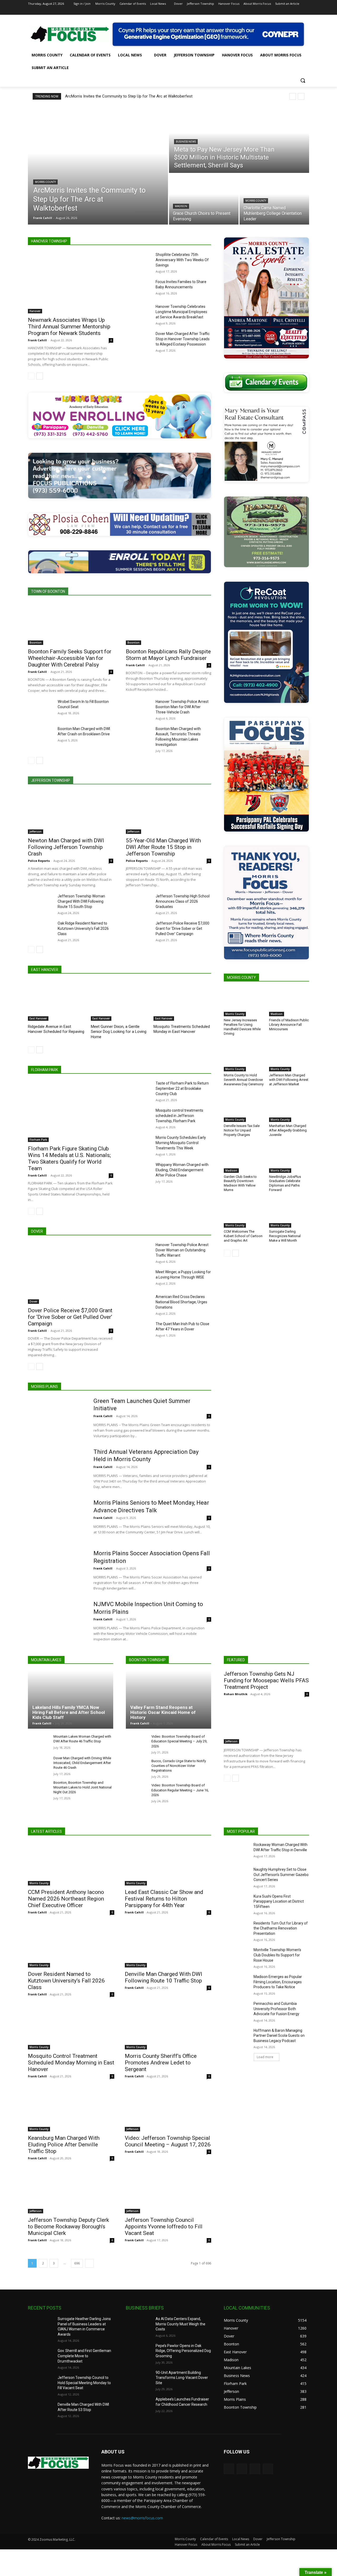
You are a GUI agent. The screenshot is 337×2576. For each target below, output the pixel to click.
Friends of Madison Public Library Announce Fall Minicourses (289, 1025)
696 (77, 2263)
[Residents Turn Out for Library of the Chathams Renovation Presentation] (237, 1930)
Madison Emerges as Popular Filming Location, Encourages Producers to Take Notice (278, 1982)
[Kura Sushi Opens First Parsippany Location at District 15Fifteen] (237, 1903)
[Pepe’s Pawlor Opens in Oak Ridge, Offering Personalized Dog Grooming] (139, 2352)
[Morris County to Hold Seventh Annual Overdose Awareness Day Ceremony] (244, 1057)
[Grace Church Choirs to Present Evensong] (204, 199)
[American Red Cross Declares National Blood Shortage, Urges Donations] (139, 1303)
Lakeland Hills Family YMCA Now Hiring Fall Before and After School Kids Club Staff (69, 1712)
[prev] (293, 96)
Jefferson (36, 832)
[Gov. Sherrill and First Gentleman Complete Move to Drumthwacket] (41, 2357)
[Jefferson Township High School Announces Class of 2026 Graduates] (139, 902)
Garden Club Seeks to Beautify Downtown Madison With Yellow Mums (240, 1183)
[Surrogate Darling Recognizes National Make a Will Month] (289, 1214)
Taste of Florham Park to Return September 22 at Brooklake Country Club (182, 1088)
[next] (301, 96)
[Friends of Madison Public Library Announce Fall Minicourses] (289, 1002)
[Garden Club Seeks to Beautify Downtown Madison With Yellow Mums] (244, 1159)
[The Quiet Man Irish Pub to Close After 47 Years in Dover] (139, 1330)
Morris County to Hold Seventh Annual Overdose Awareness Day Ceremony (244, 1080)
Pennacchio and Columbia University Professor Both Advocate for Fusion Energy (276, 2009)
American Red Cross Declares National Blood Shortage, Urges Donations (181, 1302)
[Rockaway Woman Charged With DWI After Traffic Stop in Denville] (237, 1851)
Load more (265, 2057)
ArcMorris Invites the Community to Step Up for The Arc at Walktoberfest (129, 96)
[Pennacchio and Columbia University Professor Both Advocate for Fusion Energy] (237, 2010)
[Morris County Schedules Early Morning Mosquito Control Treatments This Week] (139, 1144)
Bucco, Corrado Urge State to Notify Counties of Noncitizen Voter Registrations (179, 1766)
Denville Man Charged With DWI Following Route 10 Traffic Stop (163, 1977)
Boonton (36, 643)
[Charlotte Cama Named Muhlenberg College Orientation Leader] (274, 199)
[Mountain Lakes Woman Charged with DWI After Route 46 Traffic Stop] (39, 1742)
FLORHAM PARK (44, 1070)
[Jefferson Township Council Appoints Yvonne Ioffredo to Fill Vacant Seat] (168, 2192)
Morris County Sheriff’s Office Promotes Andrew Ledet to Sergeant (161, 2063)
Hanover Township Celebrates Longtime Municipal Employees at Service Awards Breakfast (181, 312)
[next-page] (40, 376)
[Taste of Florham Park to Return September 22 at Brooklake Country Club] (139, 1090)
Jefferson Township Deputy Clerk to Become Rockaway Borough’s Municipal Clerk (68, 2227)
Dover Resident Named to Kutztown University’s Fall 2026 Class (66, 1981)
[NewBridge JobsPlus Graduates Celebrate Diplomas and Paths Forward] (289, 1159)
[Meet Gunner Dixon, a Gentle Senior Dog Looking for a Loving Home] (120, 1001)
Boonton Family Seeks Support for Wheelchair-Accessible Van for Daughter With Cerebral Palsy (70, 658)
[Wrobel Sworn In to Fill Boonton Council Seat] (41, 708)
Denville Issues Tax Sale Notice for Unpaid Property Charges (242, 1130)
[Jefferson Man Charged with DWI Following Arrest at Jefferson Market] (289, 1057)
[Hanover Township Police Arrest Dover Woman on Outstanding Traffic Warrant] (139, 1251)
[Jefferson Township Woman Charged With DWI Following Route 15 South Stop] (41, 902)
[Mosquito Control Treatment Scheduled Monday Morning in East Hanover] (71, 2028)
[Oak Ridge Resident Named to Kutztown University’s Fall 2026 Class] (41, 930)
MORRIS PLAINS (44, 1387)
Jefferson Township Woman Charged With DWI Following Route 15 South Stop (81, 901)
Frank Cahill (37, 340)
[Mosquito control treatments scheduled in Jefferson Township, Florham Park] (139, 1117)
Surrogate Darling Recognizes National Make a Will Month (285, 1236)
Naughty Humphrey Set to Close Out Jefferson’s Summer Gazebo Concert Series (281, 1875)
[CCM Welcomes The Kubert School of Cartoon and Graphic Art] (244, 1214)
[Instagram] (284, 11)
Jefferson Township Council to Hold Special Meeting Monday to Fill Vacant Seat (84, 2383)
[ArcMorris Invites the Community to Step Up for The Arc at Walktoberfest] (98, 165)
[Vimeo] (299, 11)
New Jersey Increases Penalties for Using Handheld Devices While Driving (242, 1027)
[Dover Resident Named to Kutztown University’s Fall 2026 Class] (71, 1946)
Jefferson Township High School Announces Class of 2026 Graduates (183, 901)
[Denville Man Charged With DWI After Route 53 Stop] (41, 2411)
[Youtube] (306, 11)
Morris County (45, 182)
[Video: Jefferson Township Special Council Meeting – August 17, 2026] (168, 2110)
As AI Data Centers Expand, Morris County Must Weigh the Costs (180, 2324)
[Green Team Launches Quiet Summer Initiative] (57, 1418)
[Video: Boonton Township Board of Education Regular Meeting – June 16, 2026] (137, 1791)
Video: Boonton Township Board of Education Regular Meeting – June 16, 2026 (180, 1790)
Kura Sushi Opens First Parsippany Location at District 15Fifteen (279, 1901)
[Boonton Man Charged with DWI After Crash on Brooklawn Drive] (41, 735)
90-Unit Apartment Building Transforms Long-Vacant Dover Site (182, 2378)
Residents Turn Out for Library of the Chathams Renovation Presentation (281, 1928)
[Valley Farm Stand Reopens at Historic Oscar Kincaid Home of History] (168, 1700)
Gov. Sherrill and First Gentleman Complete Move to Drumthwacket (84, 2356)
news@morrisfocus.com (142, 2518)
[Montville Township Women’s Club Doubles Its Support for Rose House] (237, 1956)
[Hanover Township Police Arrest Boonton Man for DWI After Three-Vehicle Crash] (139, 708)
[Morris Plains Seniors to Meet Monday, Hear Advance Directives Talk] (57, 1520)
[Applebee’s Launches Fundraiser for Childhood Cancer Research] (139, 2406)
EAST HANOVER (45, 970)
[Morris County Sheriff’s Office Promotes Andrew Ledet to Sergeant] (168, 2028)
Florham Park (38, 1140)
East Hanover (38, 1018)
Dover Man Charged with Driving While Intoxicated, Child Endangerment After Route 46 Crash (82, 1763)
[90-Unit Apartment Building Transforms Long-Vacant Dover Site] (139, 2379)
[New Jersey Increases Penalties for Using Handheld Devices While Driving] (244, 1002)
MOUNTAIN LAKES (46, 1660)
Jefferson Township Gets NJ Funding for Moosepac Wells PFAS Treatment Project (266, 1680)
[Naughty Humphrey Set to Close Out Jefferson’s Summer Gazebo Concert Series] (237, 1876)
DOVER (37, 1231)
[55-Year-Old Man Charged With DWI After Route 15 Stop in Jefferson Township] (168, 813)
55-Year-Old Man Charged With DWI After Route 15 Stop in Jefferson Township (163, 847)
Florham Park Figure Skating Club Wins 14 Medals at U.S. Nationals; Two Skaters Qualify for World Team (69, 1158)
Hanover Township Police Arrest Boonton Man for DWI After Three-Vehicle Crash (182, 707)
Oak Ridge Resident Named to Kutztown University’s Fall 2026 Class (83, 929)
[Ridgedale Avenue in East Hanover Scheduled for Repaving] (57, 1001)
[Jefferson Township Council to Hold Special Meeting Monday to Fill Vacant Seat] (41, 2384)
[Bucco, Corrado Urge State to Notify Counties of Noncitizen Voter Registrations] (137, 1767)
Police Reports (39, 861)
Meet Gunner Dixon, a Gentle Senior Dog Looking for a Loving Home (119, 1032)
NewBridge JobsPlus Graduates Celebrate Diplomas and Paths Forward (285, 1183)
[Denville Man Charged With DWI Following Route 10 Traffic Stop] (168, 1946)
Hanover (35, 311)
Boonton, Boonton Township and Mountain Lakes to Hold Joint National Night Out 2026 (83, 1787)
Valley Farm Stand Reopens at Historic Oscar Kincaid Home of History (163, 1712)
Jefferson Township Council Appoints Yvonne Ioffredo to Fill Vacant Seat (164, 2227)
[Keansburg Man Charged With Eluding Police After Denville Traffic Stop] (71, 2110)
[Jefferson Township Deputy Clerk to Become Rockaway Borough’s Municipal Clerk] (71, 2192)
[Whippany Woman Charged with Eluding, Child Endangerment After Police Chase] (139, 1171)
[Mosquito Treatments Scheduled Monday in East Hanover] (182, 1001)
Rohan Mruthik (236, 1694)
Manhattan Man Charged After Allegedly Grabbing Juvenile (288, 1130)
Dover (33, 1301)
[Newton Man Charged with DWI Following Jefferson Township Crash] (71, 813)
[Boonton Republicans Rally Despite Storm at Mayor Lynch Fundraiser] (168, 624)
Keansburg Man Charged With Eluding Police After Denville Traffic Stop (64, 2145)
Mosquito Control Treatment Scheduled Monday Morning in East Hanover (71, 2063)
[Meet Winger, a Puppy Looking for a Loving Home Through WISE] (139, 1278)
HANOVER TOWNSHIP (49, 241)
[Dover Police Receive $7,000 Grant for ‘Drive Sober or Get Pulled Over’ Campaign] (71, 1273)
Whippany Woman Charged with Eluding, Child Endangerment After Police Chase (182, 1170)
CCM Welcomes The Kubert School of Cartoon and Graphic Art (243, 1236)
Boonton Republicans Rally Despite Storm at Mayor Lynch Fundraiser (168, 655)
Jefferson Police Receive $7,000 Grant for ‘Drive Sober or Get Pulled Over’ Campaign (182, 929)
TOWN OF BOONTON (48, 591)
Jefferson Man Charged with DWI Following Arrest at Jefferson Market (289, 1080)
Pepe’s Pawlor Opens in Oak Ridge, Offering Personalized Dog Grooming (183, 2351)
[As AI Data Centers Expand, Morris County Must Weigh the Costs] (139, 2325)
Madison (181, 206)
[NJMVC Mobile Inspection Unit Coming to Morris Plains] (57, 1621)
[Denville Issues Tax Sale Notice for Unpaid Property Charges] (244, 1108)
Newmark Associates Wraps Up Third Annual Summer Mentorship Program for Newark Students (69, 327)
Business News (186, 142)
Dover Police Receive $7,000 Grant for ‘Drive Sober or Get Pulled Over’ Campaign (70, 1317)
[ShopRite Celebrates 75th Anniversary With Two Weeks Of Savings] (139, 261)
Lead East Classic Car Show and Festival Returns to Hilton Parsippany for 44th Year (164, 1899)
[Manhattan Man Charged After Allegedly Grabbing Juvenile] (289, 1108)
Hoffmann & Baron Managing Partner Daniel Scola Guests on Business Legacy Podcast (279, 2036)
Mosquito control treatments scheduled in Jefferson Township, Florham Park (179, 1116)
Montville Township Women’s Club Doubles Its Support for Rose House (277, 1955)
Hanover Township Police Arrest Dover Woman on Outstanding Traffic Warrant (182, 1250)
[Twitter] (292, 11)
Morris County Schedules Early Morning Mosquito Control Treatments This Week (181, 1143)
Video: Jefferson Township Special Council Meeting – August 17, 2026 (168, 2141)
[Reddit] (242, 2469)
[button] (303, 80)
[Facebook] (277, 11)
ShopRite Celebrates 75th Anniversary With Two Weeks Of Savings (182, 260)
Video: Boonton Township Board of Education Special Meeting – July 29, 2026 (179, 1741)
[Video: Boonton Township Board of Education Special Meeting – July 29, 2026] (137, 1742)
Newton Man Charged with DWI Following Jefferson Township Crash (66, 847)
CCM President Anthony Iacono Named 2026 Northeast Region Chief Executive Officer (66, 1899)
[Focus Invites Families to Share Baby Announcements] (139, 288)
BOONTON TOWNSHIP (147, 1660)
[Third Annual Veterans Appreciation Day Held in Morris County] (57, 1469)
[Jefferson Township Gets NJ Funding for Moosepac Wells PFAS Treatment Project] (266, 1722)
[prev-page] (31, 376)
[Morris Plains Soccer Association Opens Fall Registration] (57, 1570)
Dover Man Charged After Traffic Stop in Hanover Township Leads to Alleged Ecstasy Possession (183, 339)
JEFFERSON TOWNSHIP (51, 780)
